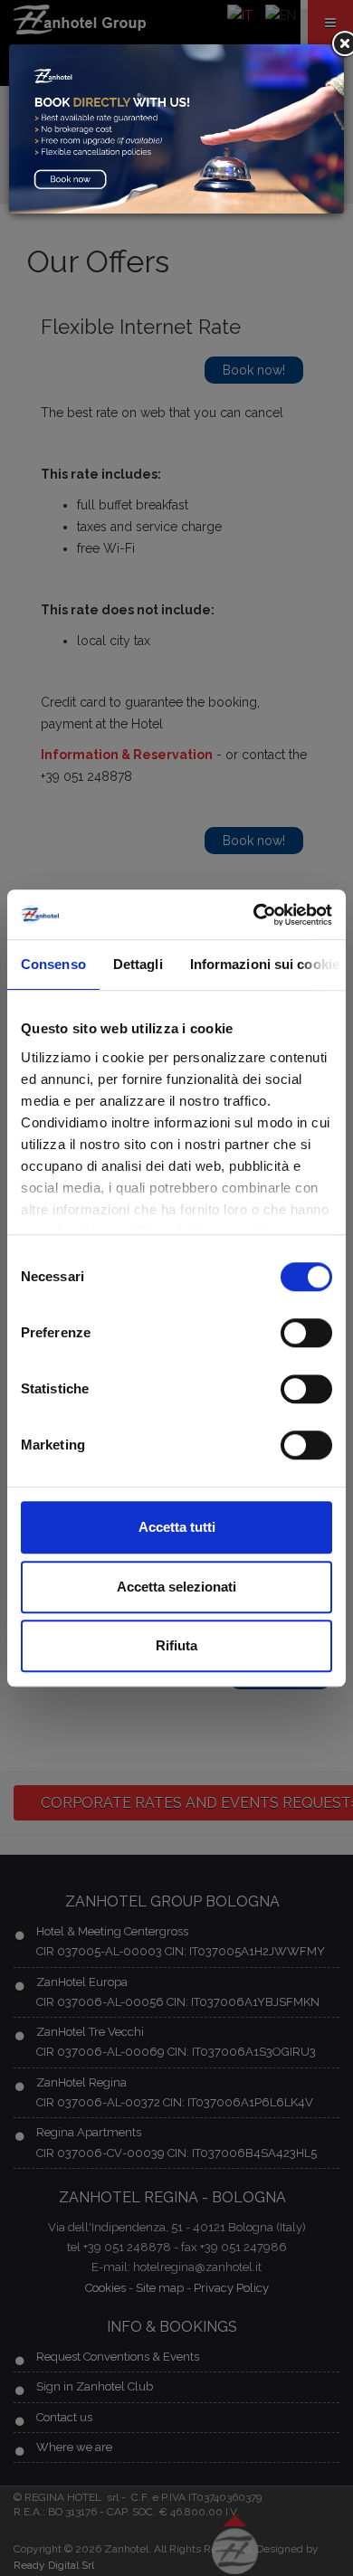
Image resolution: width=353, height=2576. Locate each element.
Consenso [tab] (53, 964)
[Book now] (176, 128)
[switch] (306, 1333)
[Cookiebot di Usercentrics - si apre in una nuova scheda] (254, 915)
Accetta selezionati (176, 1587)
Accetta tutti (177, 1527)
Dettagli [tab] (138, 964)
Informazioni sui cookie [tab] (265, 964)
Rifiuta (176, 1645)
